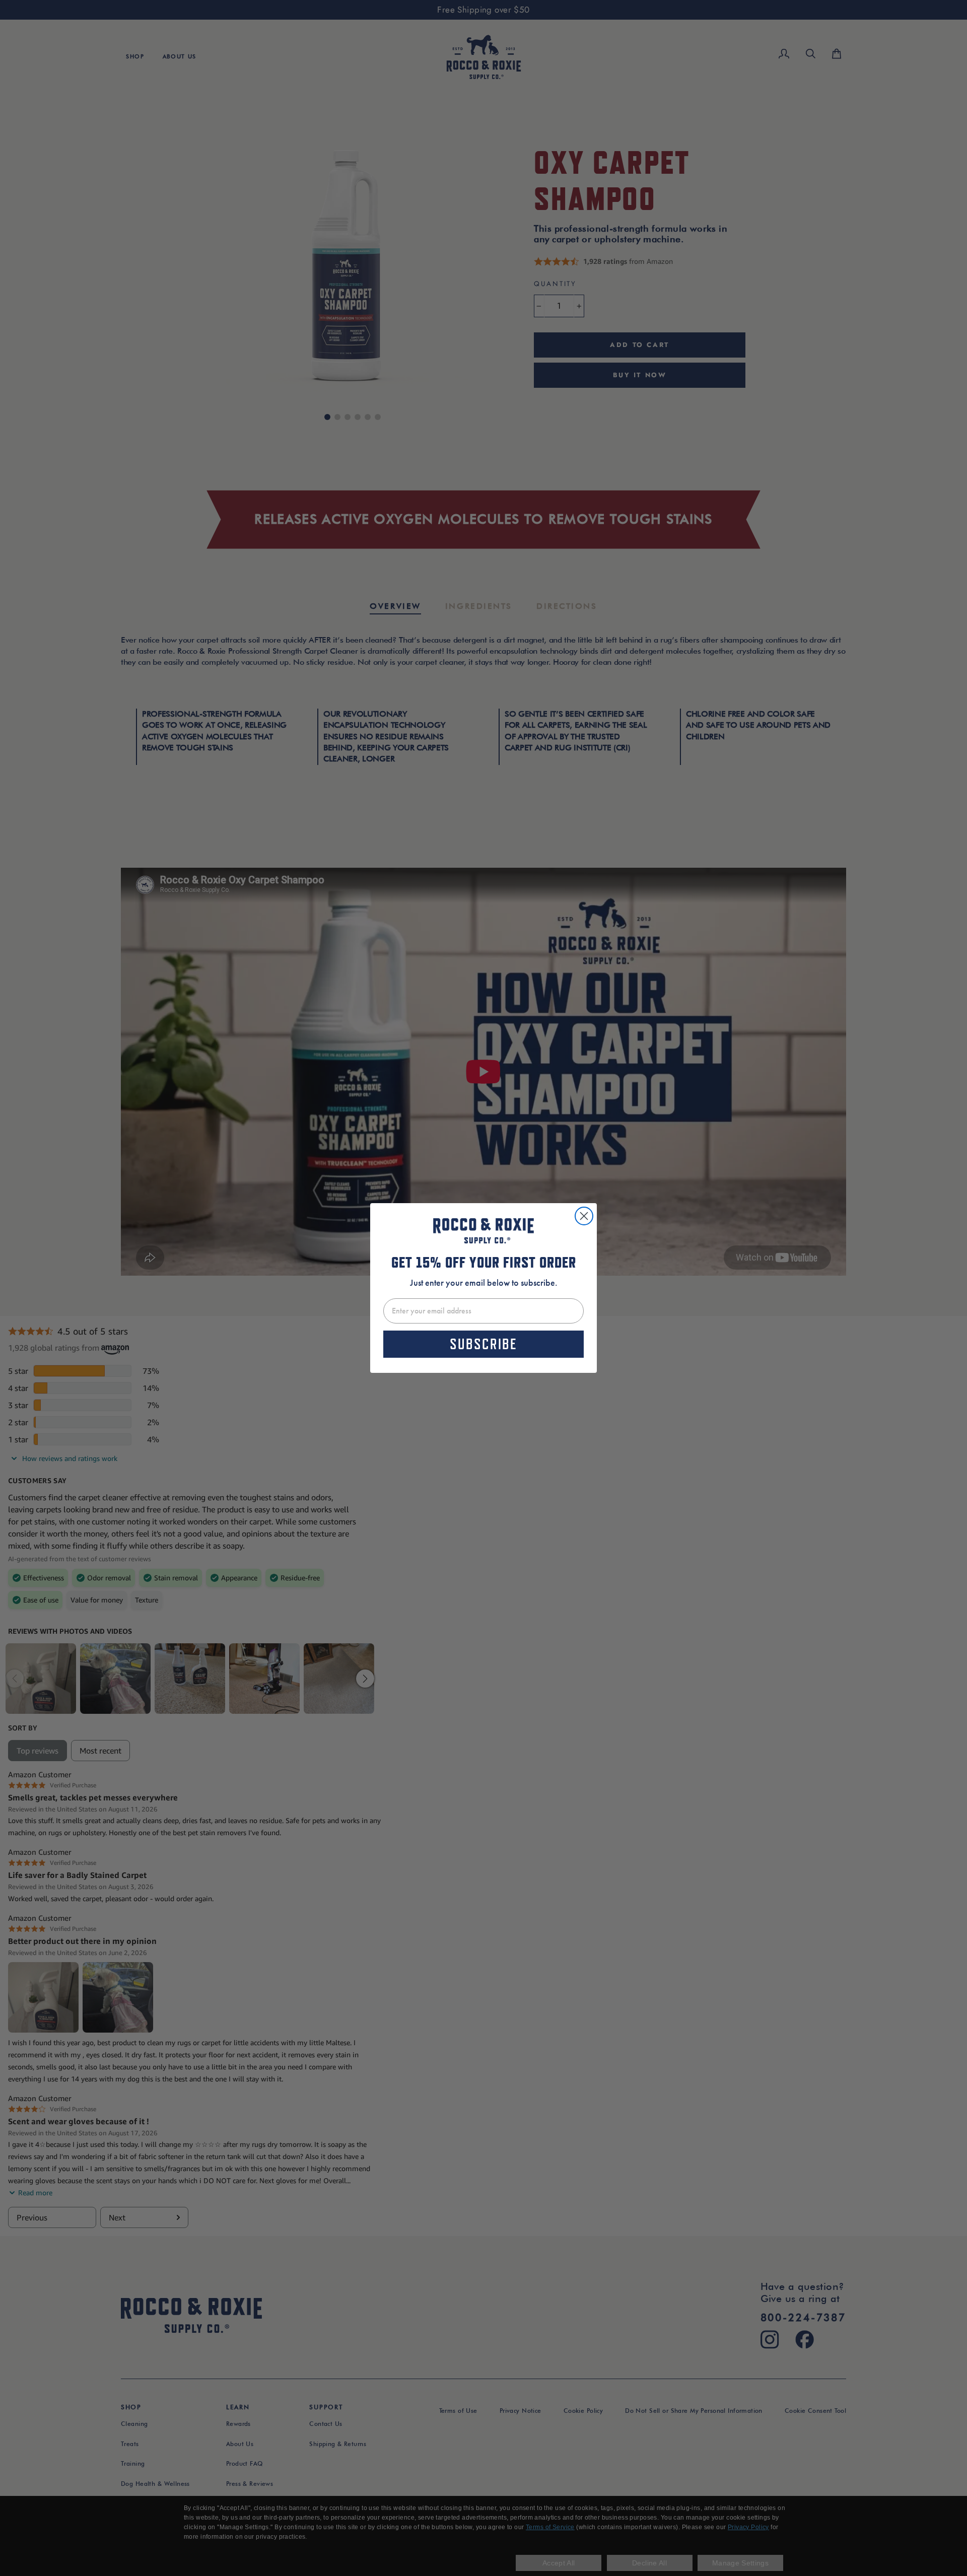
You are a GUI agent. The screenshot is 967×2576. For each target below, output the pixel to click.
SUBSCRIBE (483, 1344)
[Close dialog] (584, 1216)
